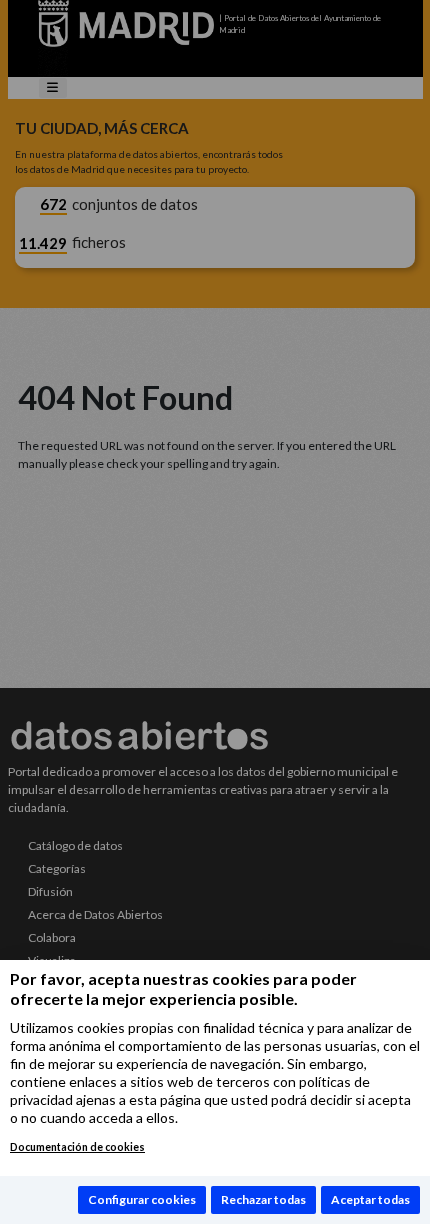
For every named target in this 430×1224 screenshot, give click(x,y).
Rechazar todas (263, 1199)
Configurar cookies (142, 1199)
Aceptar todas (370, 1199)
